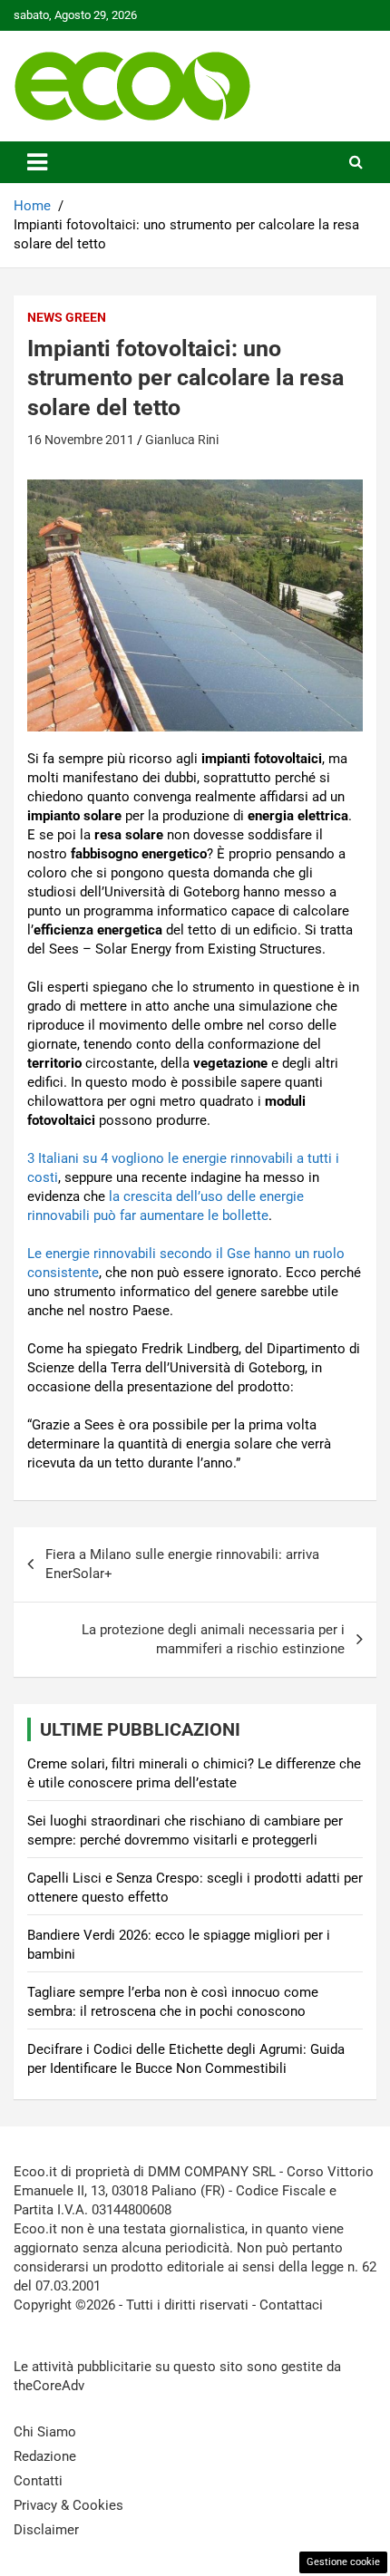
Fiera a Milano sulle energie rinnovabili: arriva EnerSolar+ (182, 1564)
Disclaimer (46, 2530)
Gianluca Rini (182, 440)
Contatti (38, 2481)
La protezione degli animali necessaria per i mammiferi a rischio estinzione (213, 1639)
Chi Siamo (45, 2432)
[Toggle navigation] (37, 162)
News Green (67, 317)
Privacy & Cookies (68, 2505)
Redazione (45, 2456)
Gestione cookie (343, 2562)
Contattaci (291, 2305)
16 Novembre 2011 (81, 440)
